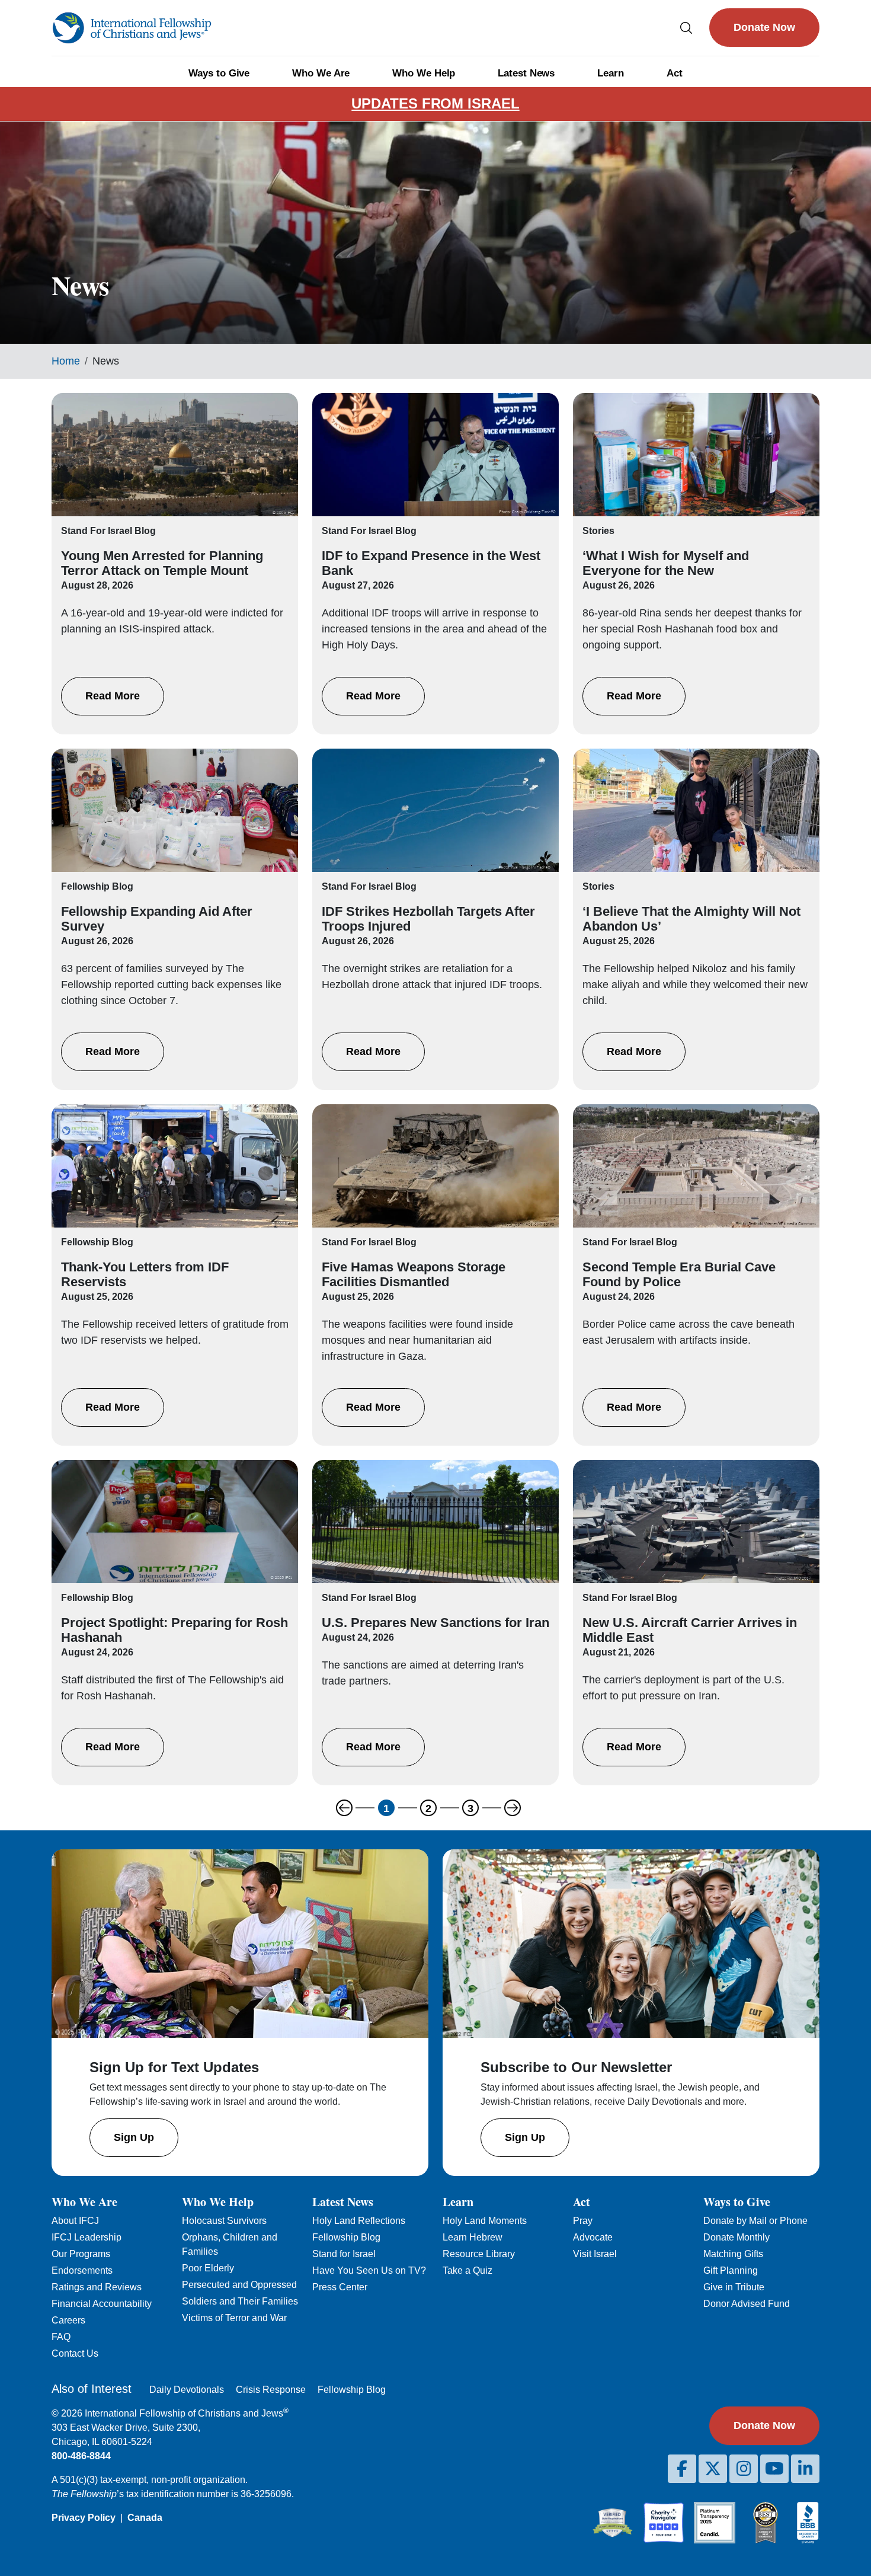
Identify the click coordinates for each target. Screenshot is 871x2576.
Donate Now (764, 27)
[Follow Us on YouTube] (774, 2469)
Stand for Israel (344, 2254)
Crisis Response (271, 2390)
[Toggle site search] (686, 28)
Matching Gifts (733, 2254)
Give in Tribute (734, 2287)
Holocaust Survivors (224, 2221)
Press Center (340, 2287)
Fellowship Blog (346, 2237)
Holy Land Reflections (359, 2221)
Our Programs (81, 2254)
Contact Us (75, 2353)
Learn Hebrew (473, 2237)
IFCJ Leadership (87, 2237)
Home (66, 361)
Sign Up (134, 2137)
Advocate (593, 2237)
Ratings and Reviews (97, 2287)
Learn (611, 73)
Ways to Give (219, 73)
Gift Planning (731, 2270)
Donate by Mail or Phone (755, 2221)
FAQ (61, 2337)
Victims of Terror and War (234, 2318)
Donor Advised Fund (747, 2304)
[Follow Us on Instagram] (744, 2469)
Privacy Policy (84, 2518)
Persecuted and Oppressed (239, 2285)
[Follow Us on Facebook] (682, 2469)
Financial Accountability (102, 2304)
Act (675, 73)
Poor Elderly (208, 2268)
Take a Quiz (467, 2270)
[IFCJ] (132, 28)
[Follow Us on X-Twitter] (713, 2469)
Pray (583, 2221)
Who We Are (321, 73)
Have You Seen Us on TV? (369, 2270)
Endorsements (82, 2270)
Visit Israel (595, 2254)
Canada (145, 2518)
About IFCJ (75, 2221)
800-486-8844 (81, 2456)
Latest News (526, 73)
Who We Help (424, 73)
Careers (68, 2320)
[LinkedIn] (805, 2469)
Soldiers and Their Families (240, 2301)
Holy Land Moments (485, 2221)
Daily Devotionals (187, 2390)
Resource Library (479, 2254)
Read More (113, 696)
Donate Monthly (736, 2237)
